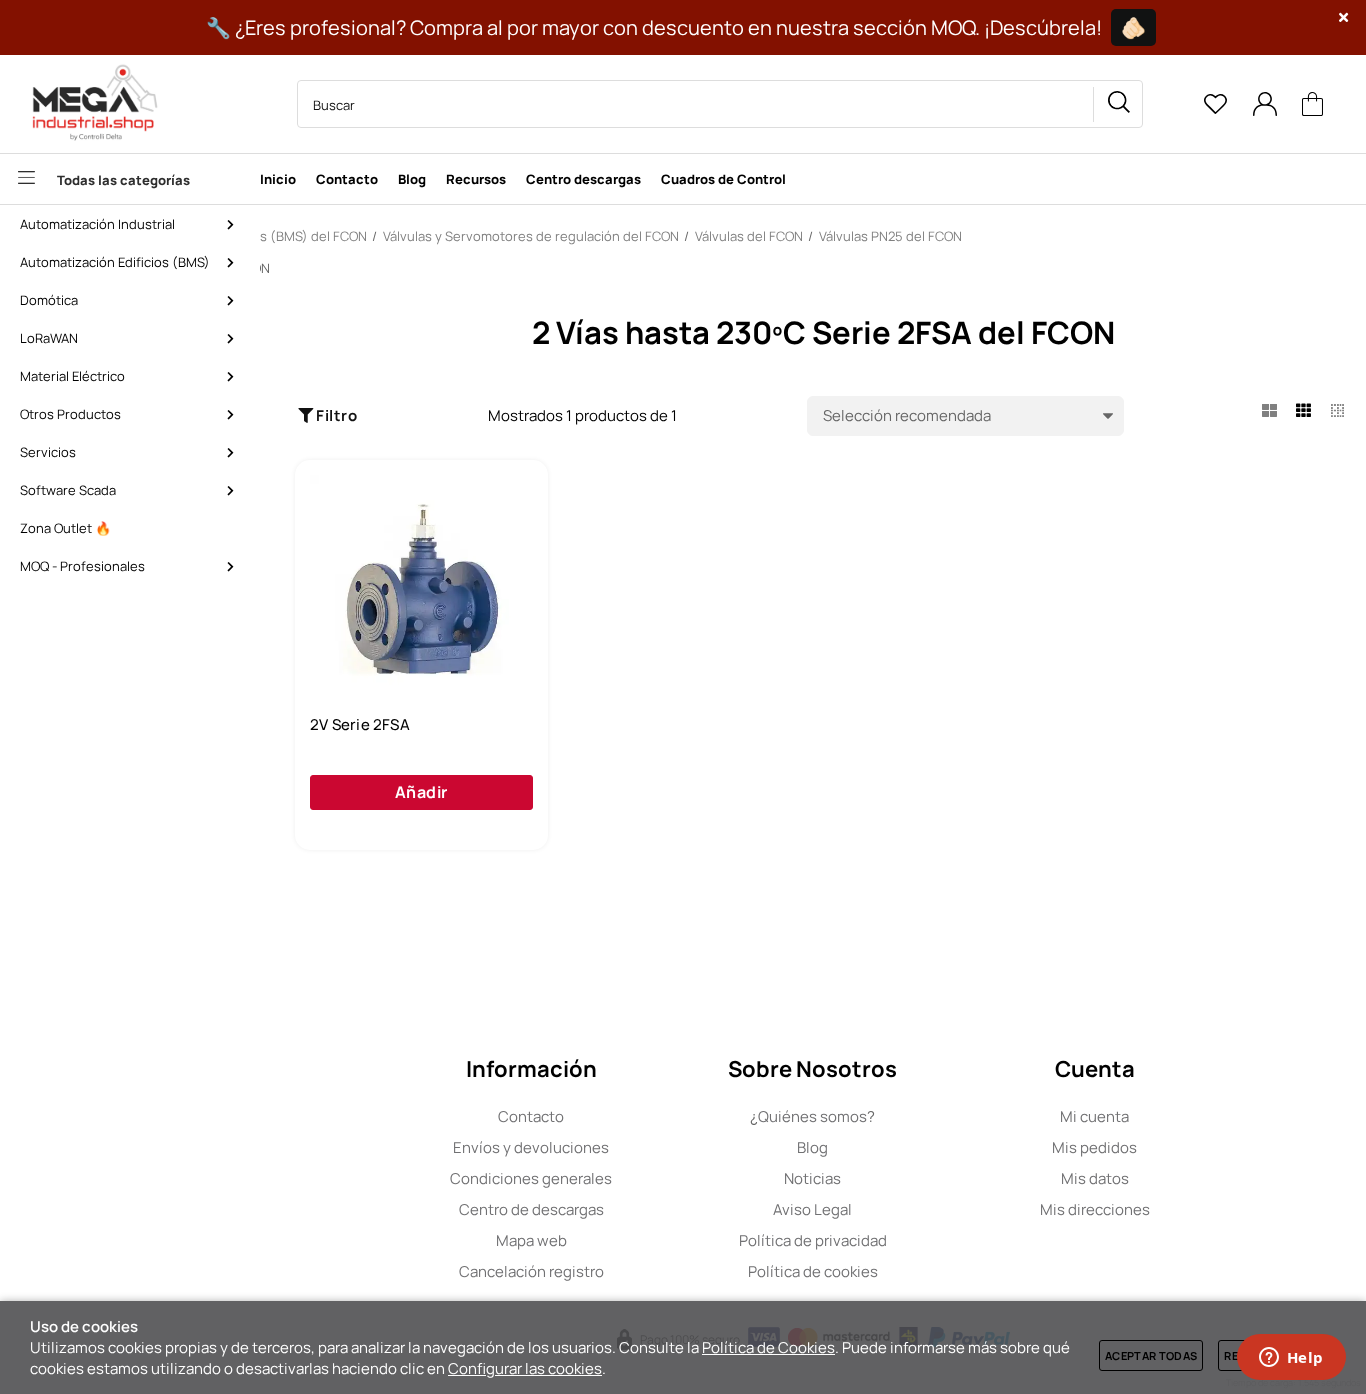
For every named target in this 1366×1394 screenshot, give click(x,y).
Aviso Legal (812, 1209)
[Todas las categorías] (125, 179)
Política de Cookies (768, 1347)
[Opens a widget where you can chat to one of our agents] (1291, 1359)
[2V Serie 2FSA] (421, 586)
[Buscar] (1118, 104)
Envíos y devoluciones (531, 1147)
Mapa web (531, 1240)
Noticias (812, 1178)
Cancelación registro (531, 1271)
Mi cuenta (1094, 1116)
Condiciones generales (531, 1178)
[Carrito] (1313, 104)
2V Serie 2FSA (360, 725)
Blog (812, 1147)
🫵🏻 (1133, 27)
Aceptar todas (1151, 1355)
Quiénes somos (812, 1116)
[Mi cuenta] (1264, 104)
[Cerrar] (1344, 17)
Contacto (531, 1116)
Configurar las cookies (525, 1368)
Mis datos (1095, 1178)
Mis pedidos (1094, 1147)
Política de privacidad (813, 1240)
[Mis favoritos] (1215, 104)
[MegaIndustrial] (90, 104)
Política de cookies (813, 1271)
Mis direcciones (1095, 1209)
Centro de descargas (531, 1209)
